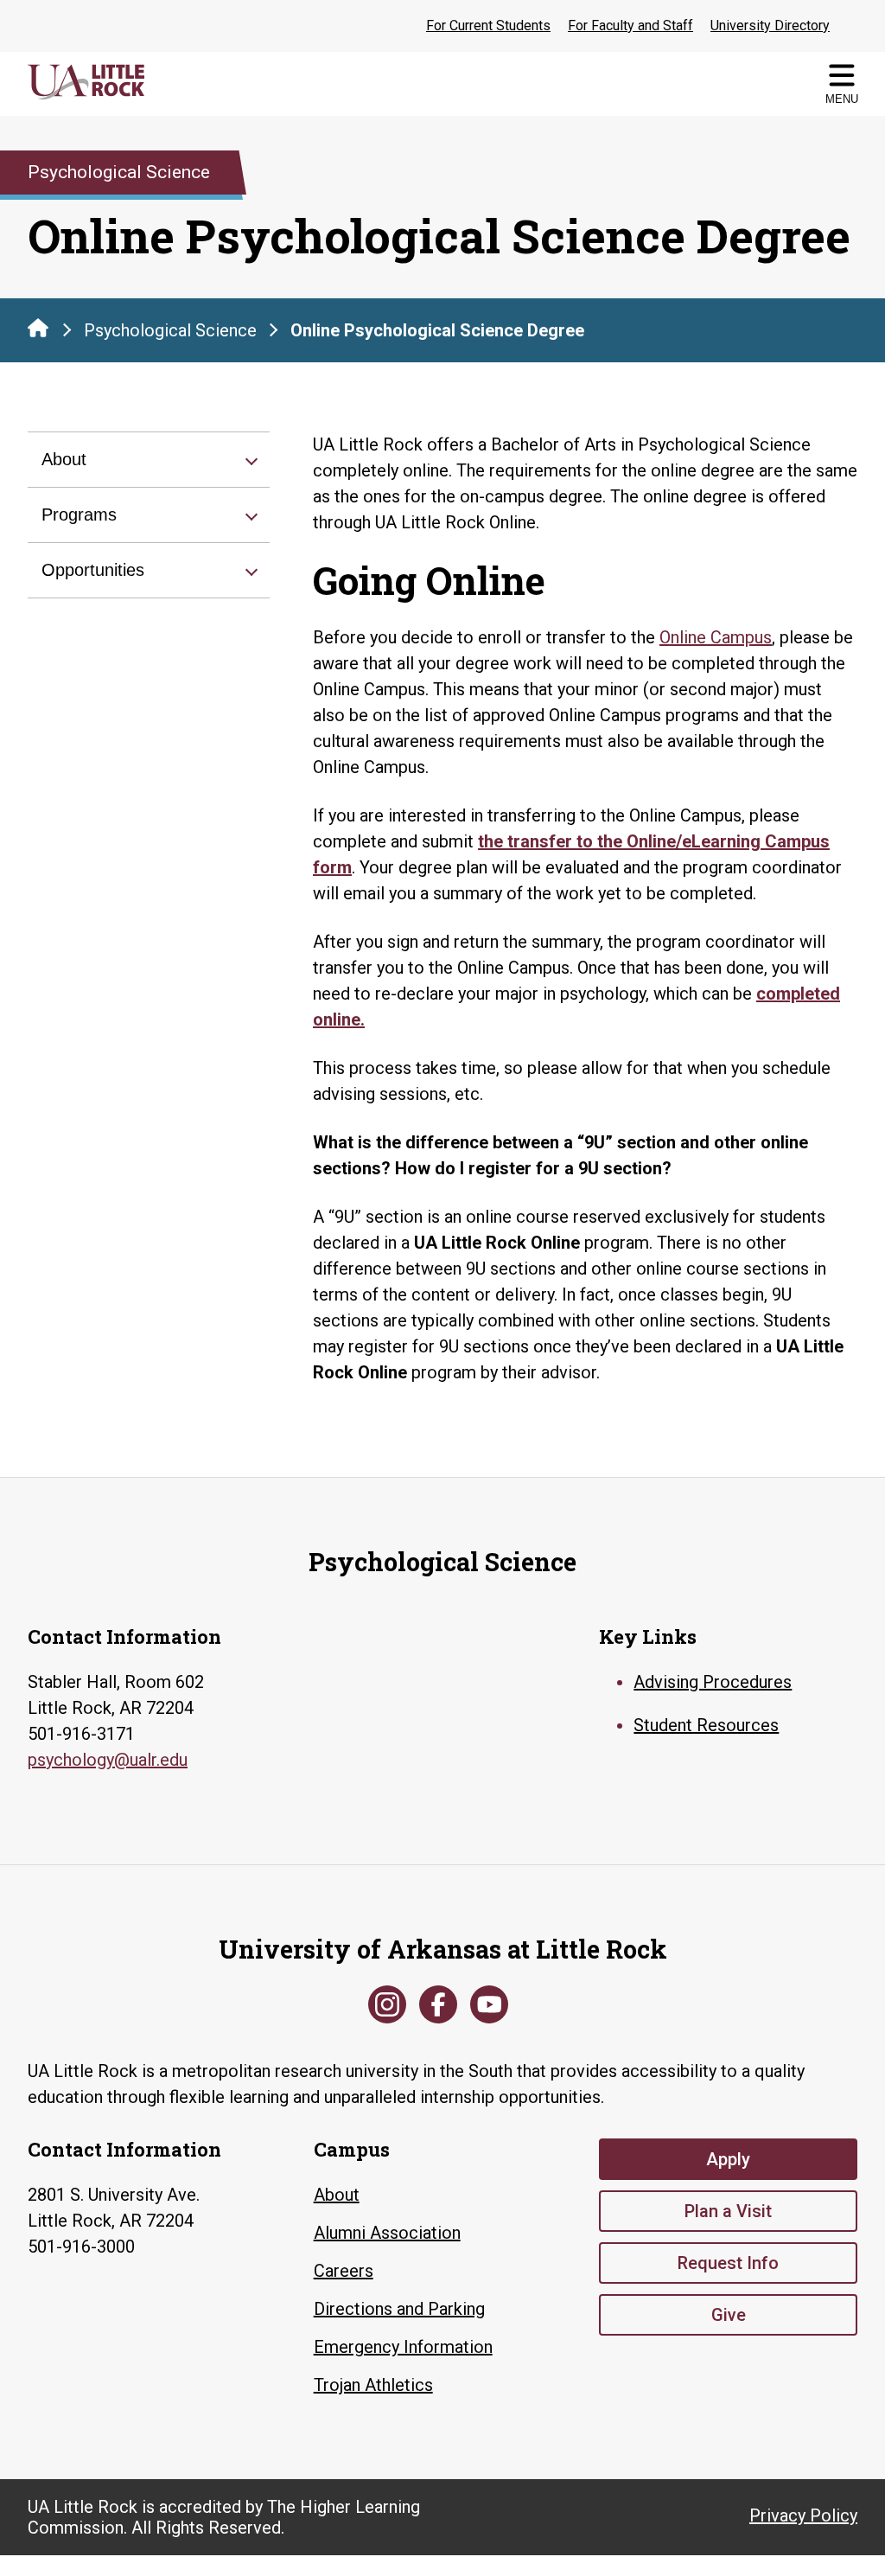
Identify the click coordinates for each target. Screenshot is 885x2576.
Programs (79, 515)
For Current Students (488, 26)
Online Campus (716, 637)
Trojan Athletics (373, 2385)
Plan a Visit (728, 2211)
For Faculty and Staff (630, 26)
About (64, 459)
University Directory (770, 26)
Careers (344, 2271)
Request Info (728, 2263)
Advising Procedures (713, 1682)
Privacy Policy (803, 2515)
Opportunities (93, 570)
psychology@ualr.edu (108, 1760)
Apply (728, 2159)
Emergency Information (403, 2347)
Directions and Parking (399, 2309)
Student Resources (706, 1725)
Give (729, 2315)
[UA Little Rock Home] (38, 328)
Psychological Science (170, 330)
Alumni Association (387, 2233)
